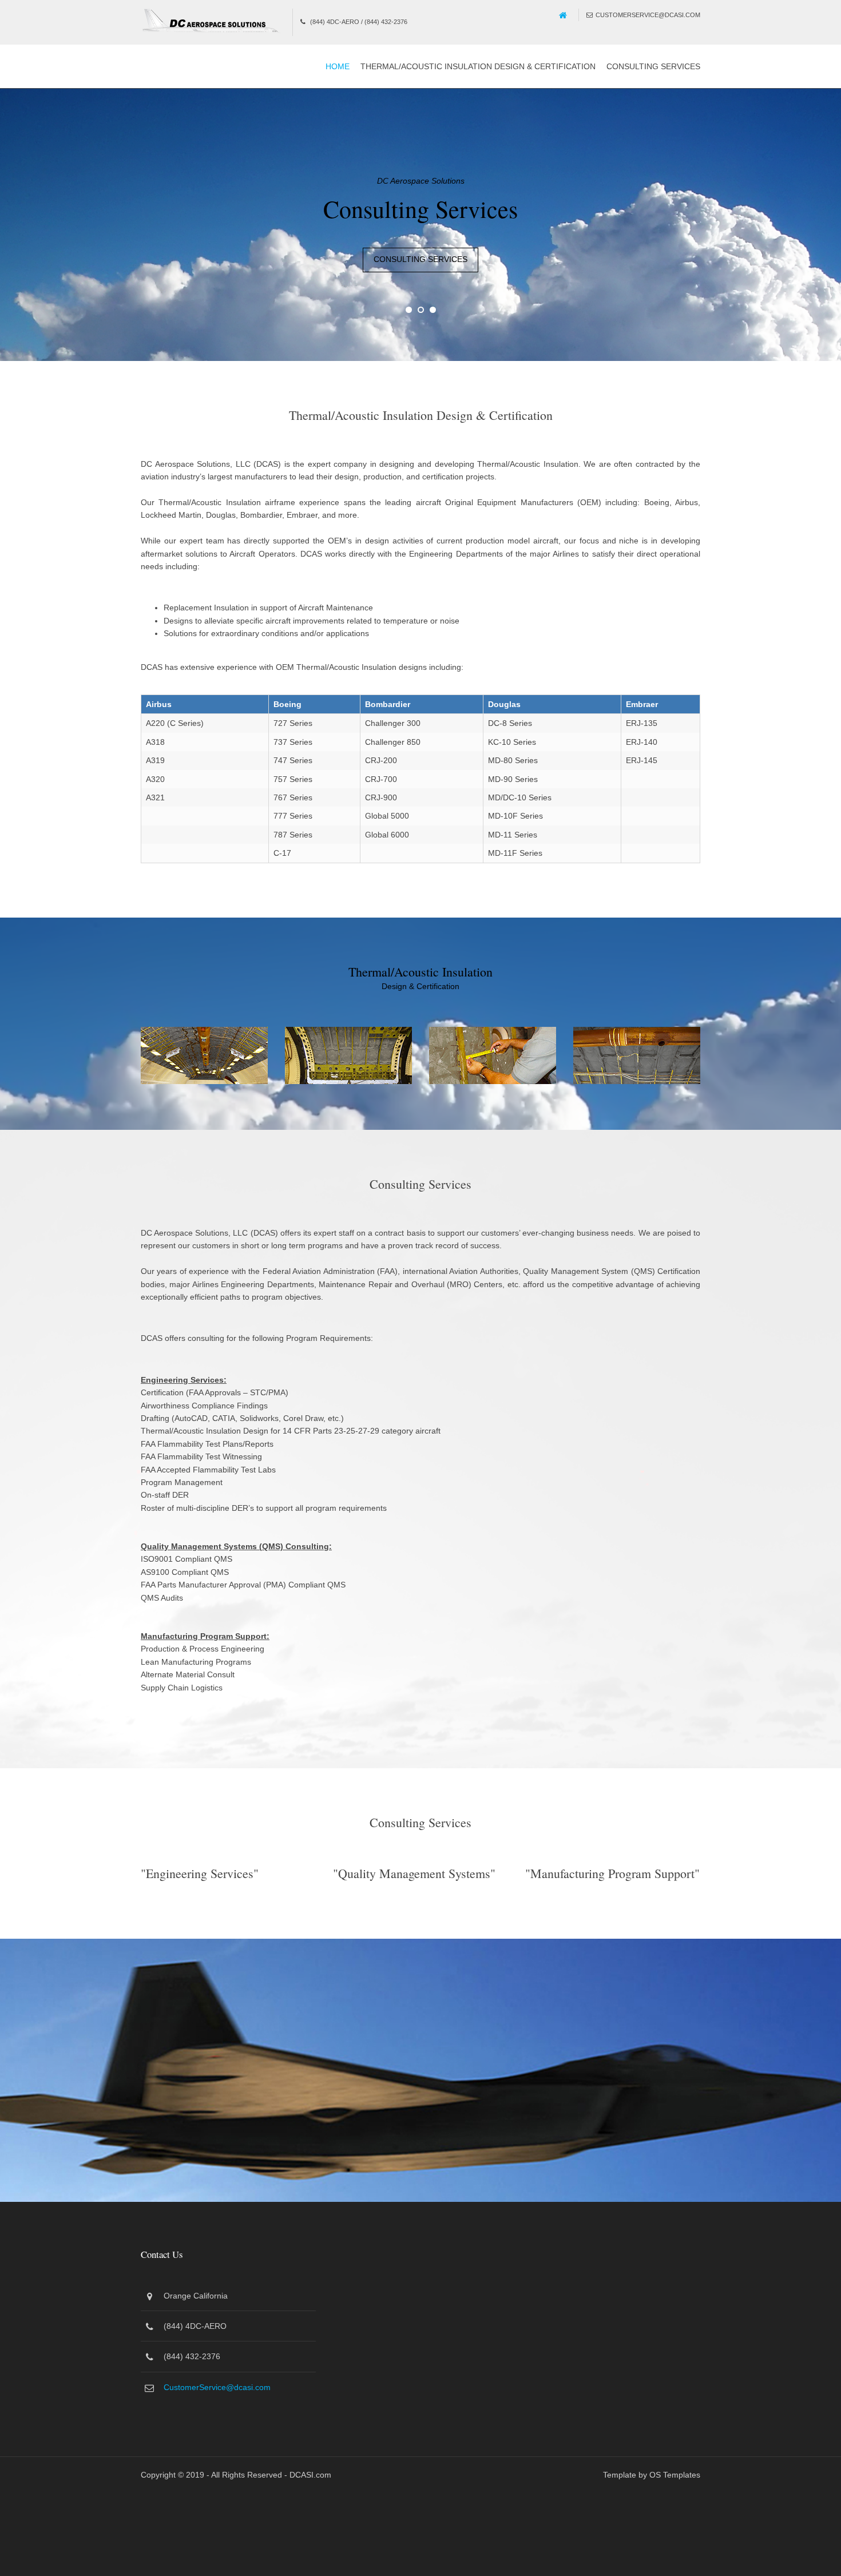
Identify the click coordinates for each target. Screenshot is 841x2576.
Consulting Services (653, 66)
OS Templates (675, 2472)
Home (338, 66)
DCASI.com (310, 2472)
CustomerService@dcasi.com (648, 15)
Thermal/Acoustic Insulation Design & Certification (478, 66)
